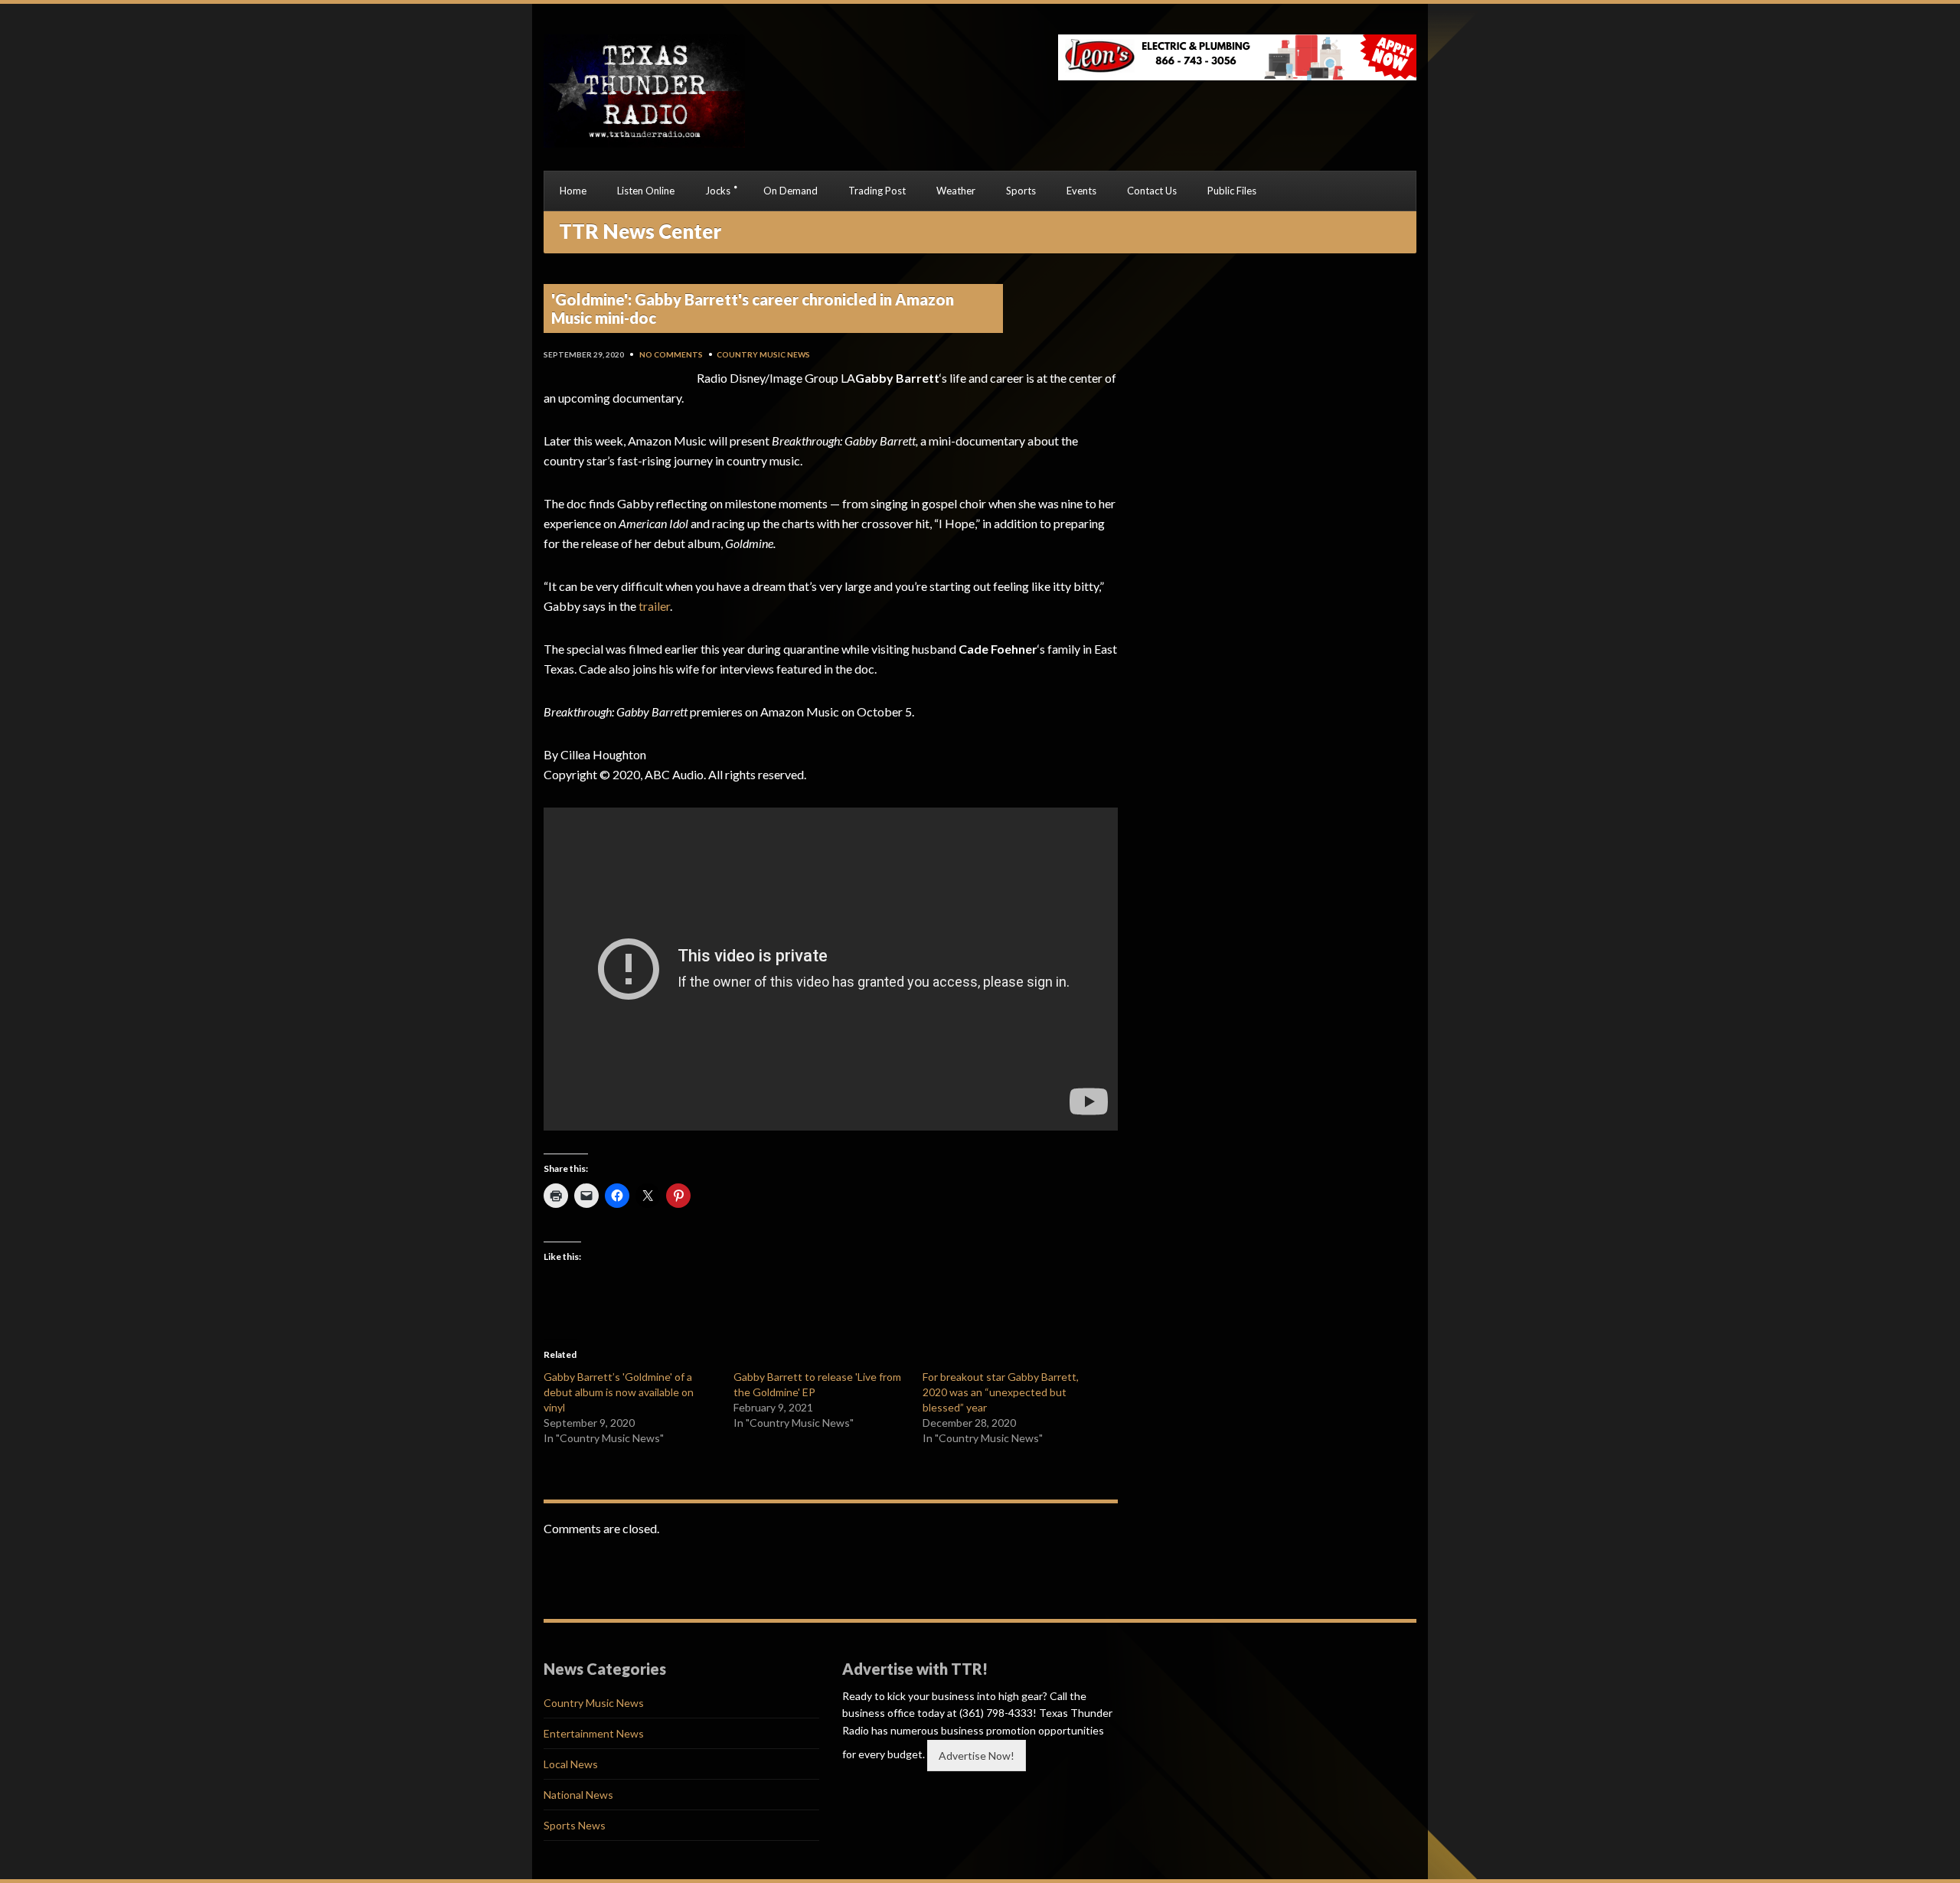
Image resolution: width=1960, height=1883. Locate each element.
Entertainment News (594, 1733)
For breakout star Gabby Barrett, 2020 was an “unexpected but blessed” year (1001, 1392)
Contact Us (1152, 191)
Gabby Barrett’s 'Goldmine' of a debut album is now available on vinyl (619, 1392)
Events (1081, 191)
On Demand (791, 191)
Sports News (575, 1825)
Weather (956, 191)
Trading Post (877, 191)
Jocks (718, 191)
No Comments (671, 354)
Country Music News (763, 354)
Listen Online (646, 191)
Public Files (1232, 191)
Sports (1021, 191)
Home (573, 191)
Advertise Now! (977, 1756)
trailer (654, 606)
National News (578, 1795)
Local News (571, 1764)
